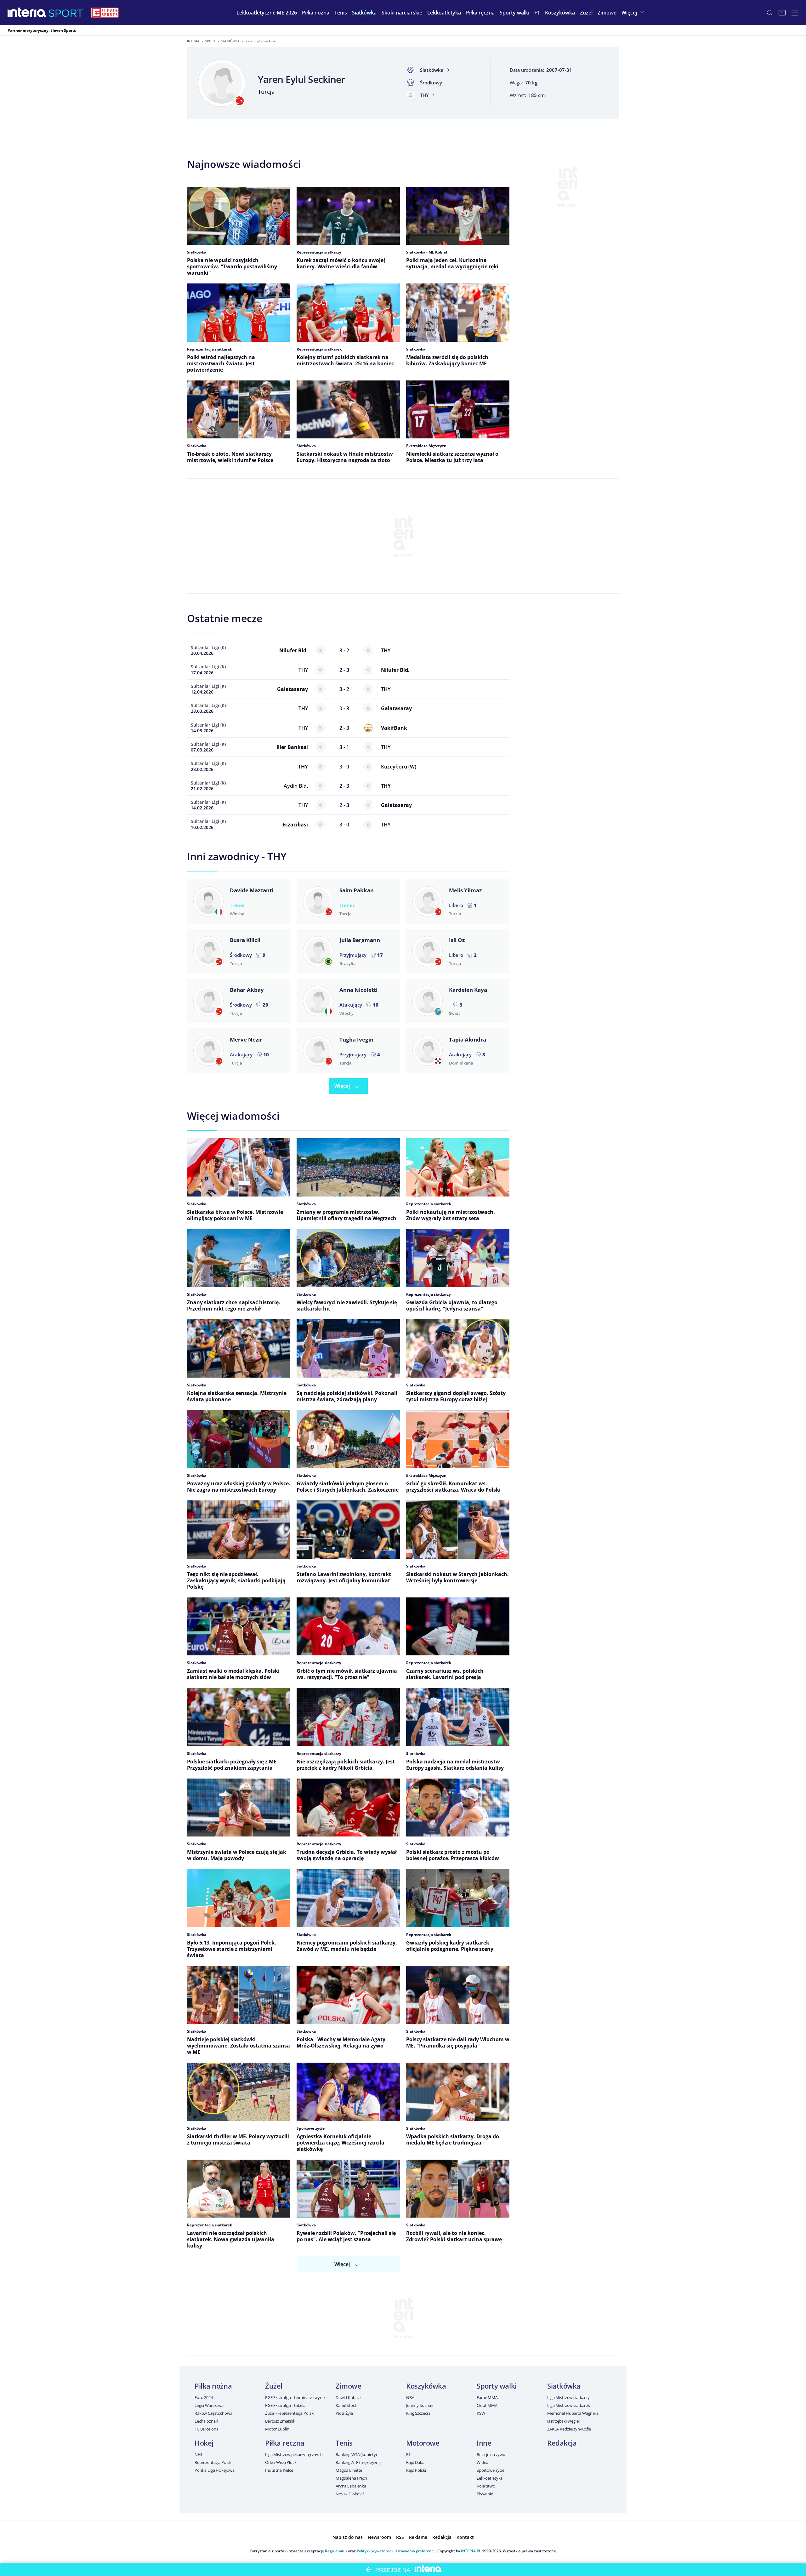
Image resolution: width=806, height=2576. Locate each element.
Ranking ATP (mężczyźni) (358, 2462)
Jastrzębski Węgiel (563, 2421)
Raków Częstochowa (213, 2413)
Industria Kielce (279, 2470)
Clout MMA (487, 2405)
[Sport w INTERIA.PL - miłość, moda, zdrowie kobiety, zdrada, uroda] (66, 13)
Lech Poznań (206, 2421)
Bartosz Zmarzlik (280, 2421)
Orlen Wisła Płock (281, 2462)
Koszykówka (426, 2386)
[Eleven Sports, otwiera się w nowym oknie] (105, 13)
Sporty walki (497, 2386)
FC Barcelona (206, 2429)
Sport (210, 41)
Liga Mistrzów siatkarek (569, 2405)
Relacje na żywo (491, 2454)
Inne (484, 2443)
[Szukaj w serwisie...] (769, 13)
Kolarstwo (486, 2486)
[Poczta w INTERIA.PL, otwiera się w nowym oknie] (782, 13)
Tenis (344, 2443)
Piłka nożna (213, 2386)
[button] (316, 13)
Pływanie (485, 2494)
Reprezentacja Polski (213, 2462)
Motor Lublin (277, 2429)
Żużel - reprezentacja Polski (290, 2413)
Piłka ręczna (285, 2443)
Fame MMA (487, 2397)
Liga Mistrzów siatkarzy (568, 2397)
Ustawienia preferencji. (415, 2551)
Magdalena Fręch (351, 2478)
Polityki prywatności (375, 2551)
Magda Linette (349, 2470)
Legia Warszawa (209, 2405)
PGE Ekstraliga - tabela (285, 2405)
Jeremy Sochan (420, 2405)
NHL (199, 2454)
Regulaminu (336, 2551)
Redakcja (562, 2443)
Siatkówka (230, 41)
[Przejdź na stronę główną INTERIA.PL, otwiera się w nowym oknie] (27, 13)
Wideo (482, 2462)
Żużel (274, 2386)
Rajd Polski (416, 2470)
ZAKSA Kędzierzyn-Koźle (569, 2429)
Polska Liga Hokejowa (214, 2470)
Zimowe (348, 2386)
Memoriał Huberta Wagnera (573, 2413)
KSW (481, 2413)
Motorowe (423, 2443)
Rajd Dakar (416, 2462)
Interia (193, 41)
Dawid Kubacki (349, 2397)
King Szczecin (418, 2413)
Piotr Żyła (344, 2413)
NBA (410, 2397)
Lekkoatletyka (490, 2478)
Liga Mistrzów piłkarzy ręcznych (294, 2454)
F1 (408, 2454)
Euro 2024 (204, 2397)
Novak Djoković (350, 2494)
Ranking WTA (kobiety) (356, 2454)
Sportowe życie (491, 2470)
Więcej (342, 1086)
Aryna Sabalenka (351, 2486)
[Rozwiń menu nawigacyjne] (795, 13)
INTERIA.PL (471, 2551)
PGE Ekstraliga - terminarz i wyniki (296, 2397)
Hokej (204, 2443)
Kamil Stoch (346, 2405)
